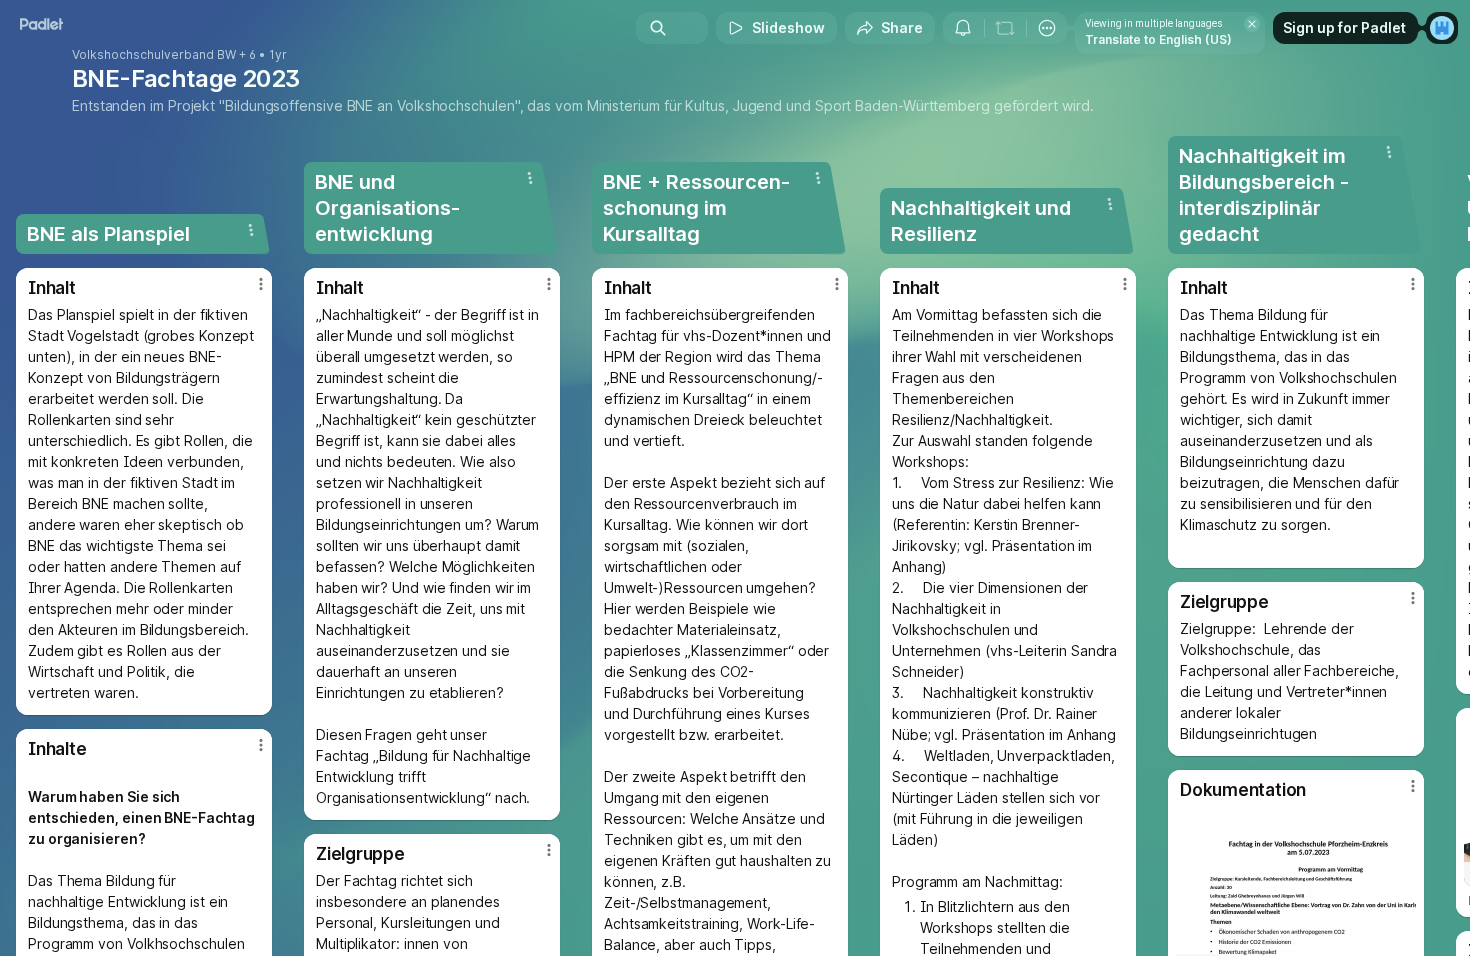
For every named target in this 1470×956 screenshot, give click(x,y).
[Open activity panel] (963, 28)
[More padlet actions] (1047, 28)
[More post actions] (261, 284)
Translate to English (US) (1158, 39)
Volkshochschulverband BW (154, 55)
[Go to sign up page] (1442, 28)
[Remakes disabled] (1005, 28)
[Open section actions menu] (251, 230)
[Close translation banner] (1252, 24)
